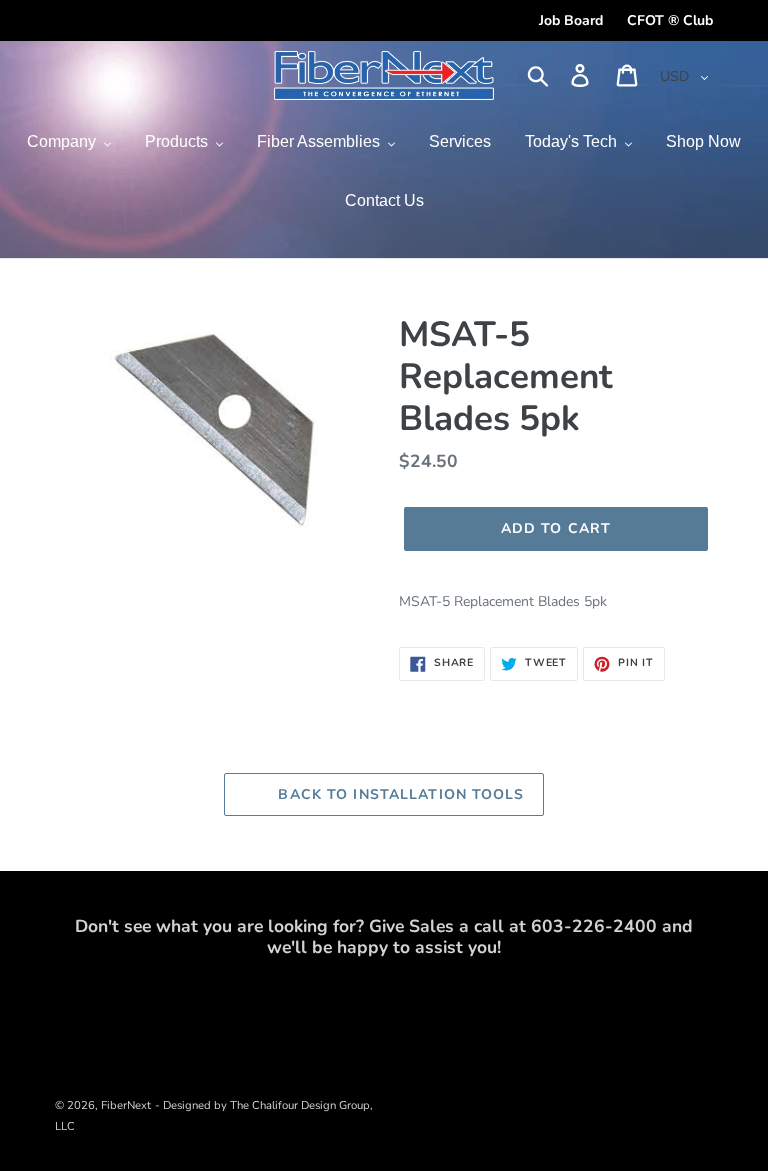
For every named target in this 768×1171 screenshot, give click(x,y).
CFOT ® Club (670, 20)
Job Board (571, 20)
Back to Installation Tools (398, 794)
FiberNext (126, 1105)
